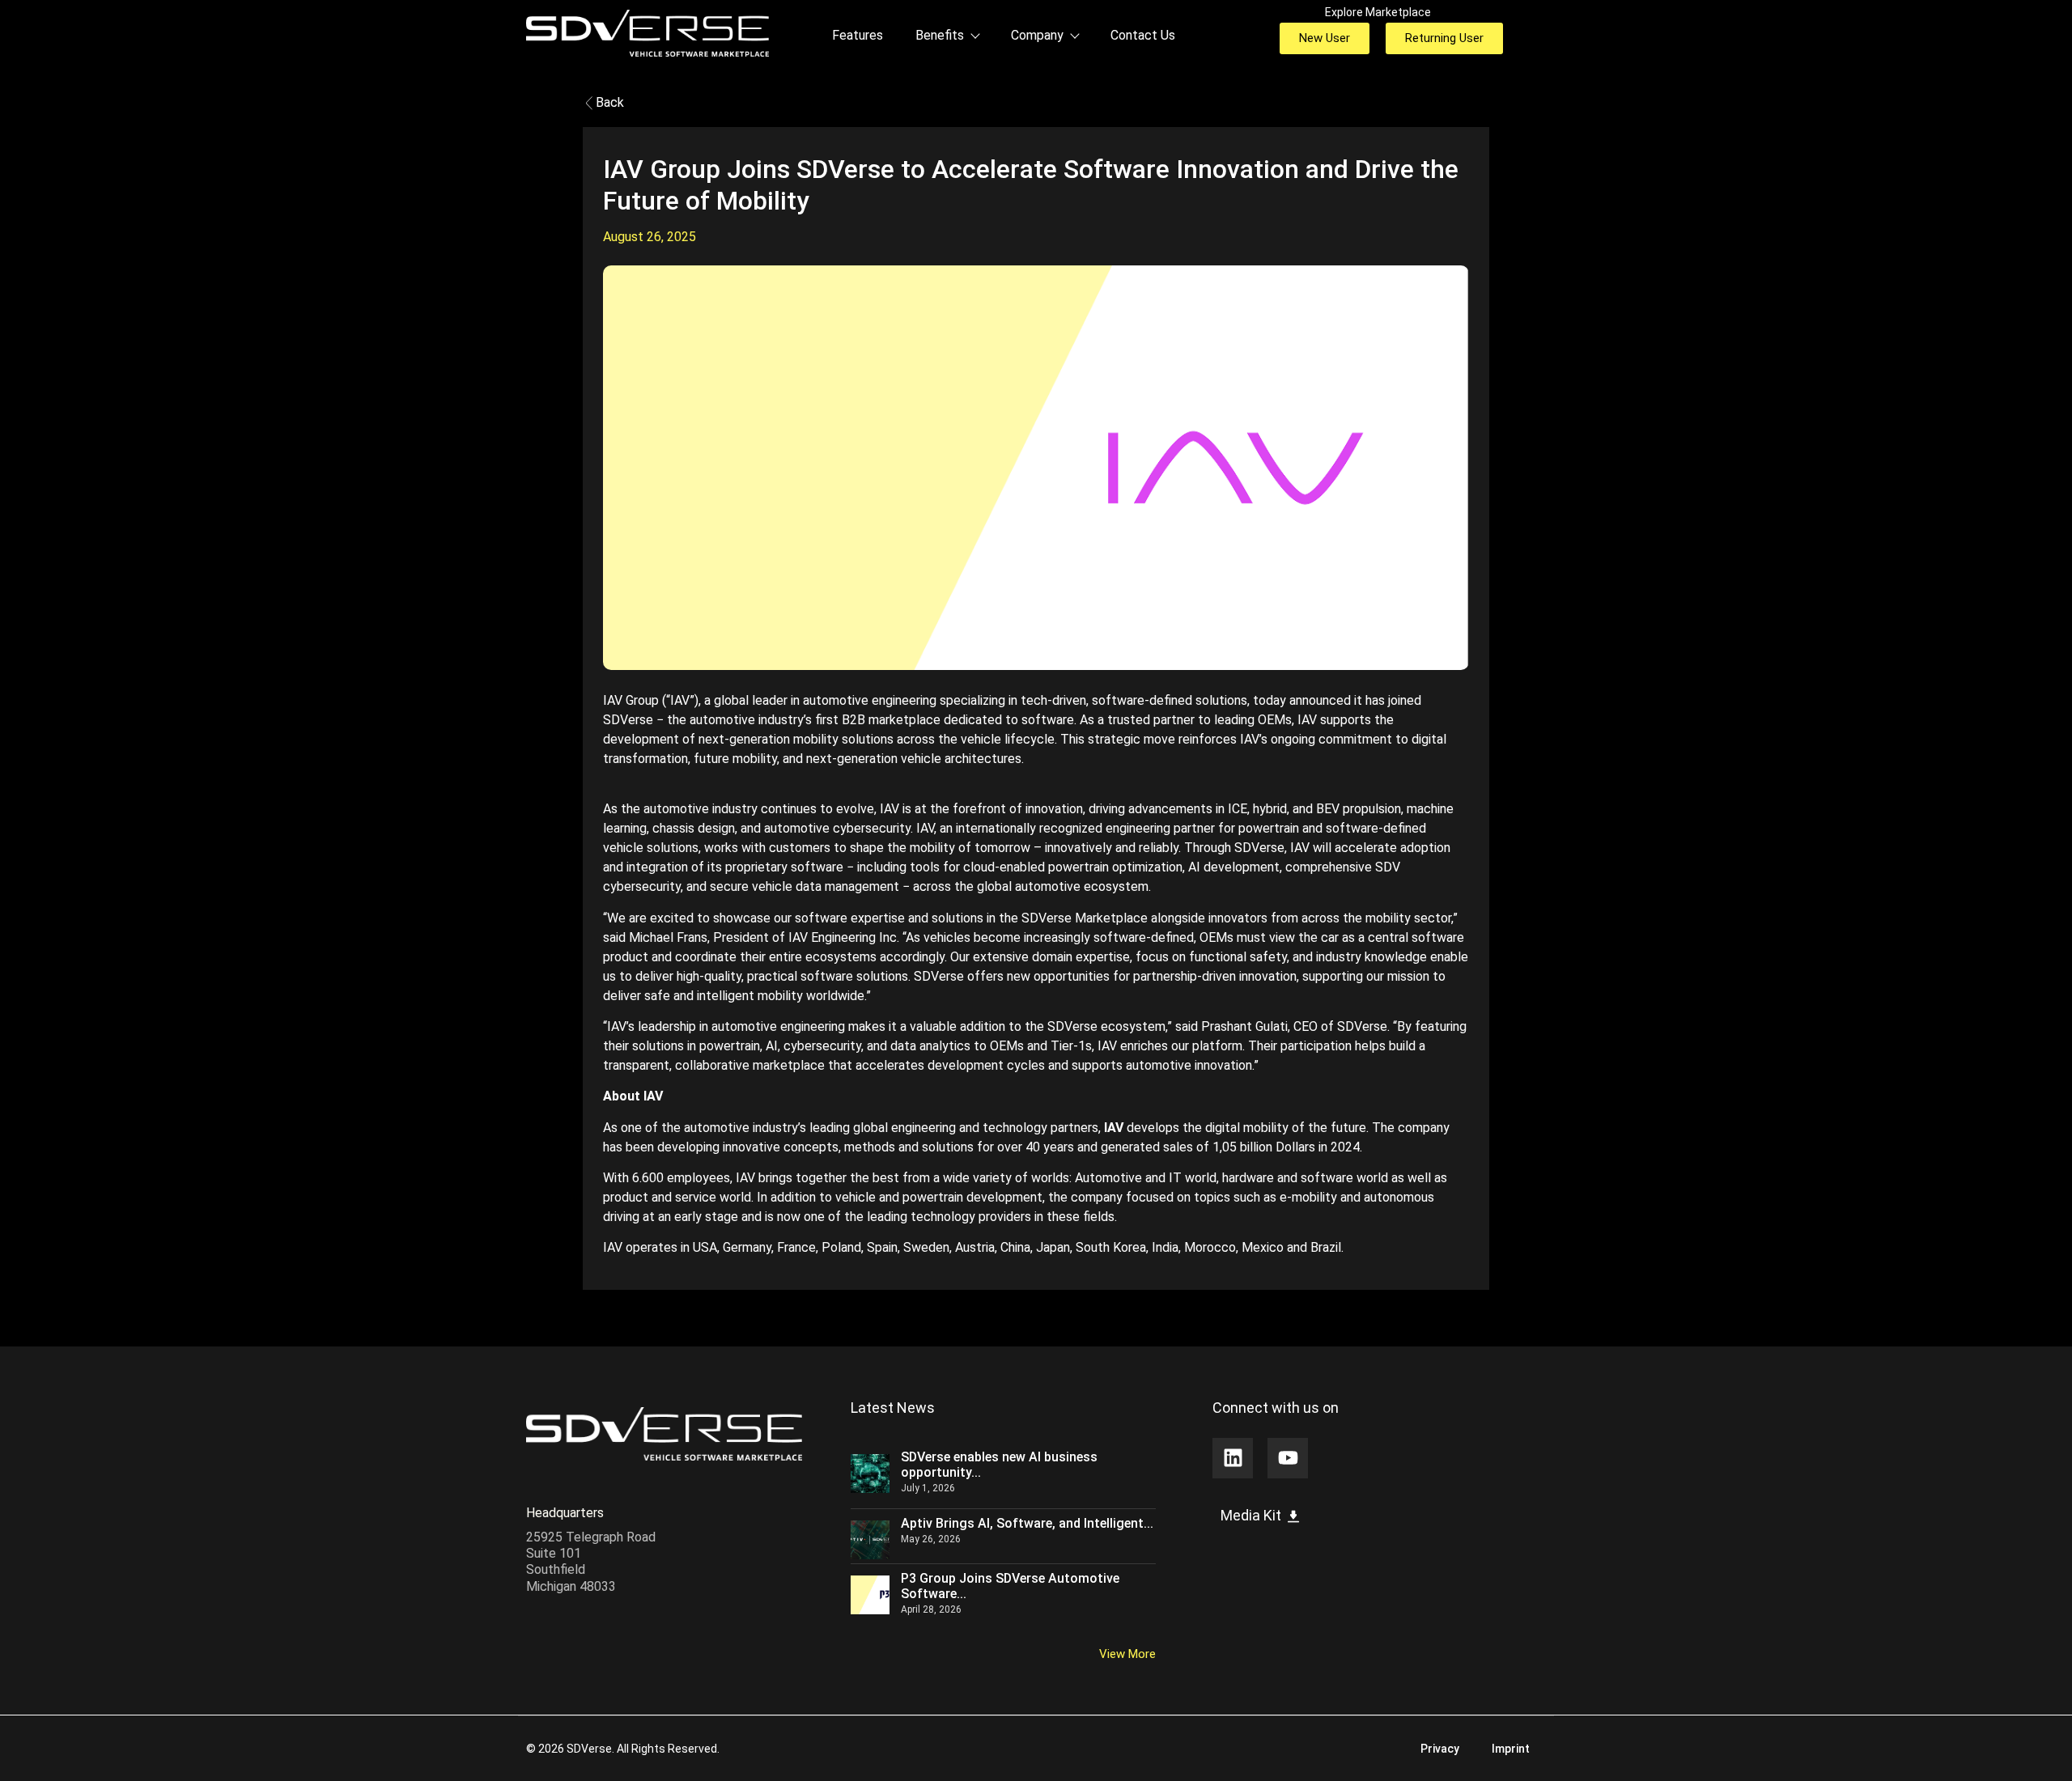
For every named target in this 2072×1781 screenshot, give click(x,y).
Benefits (940, 35)
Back (608, 102)
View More (1127, 1654)
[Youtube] (1288, 1458)
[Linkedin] (1233, 1458)
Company (1037, 35)
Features (858, 35)
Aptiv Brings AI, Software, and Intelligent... (1027, 1523)
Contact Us (1143, 35)
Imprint (1511, 1749)
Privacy (1440, 1749)
